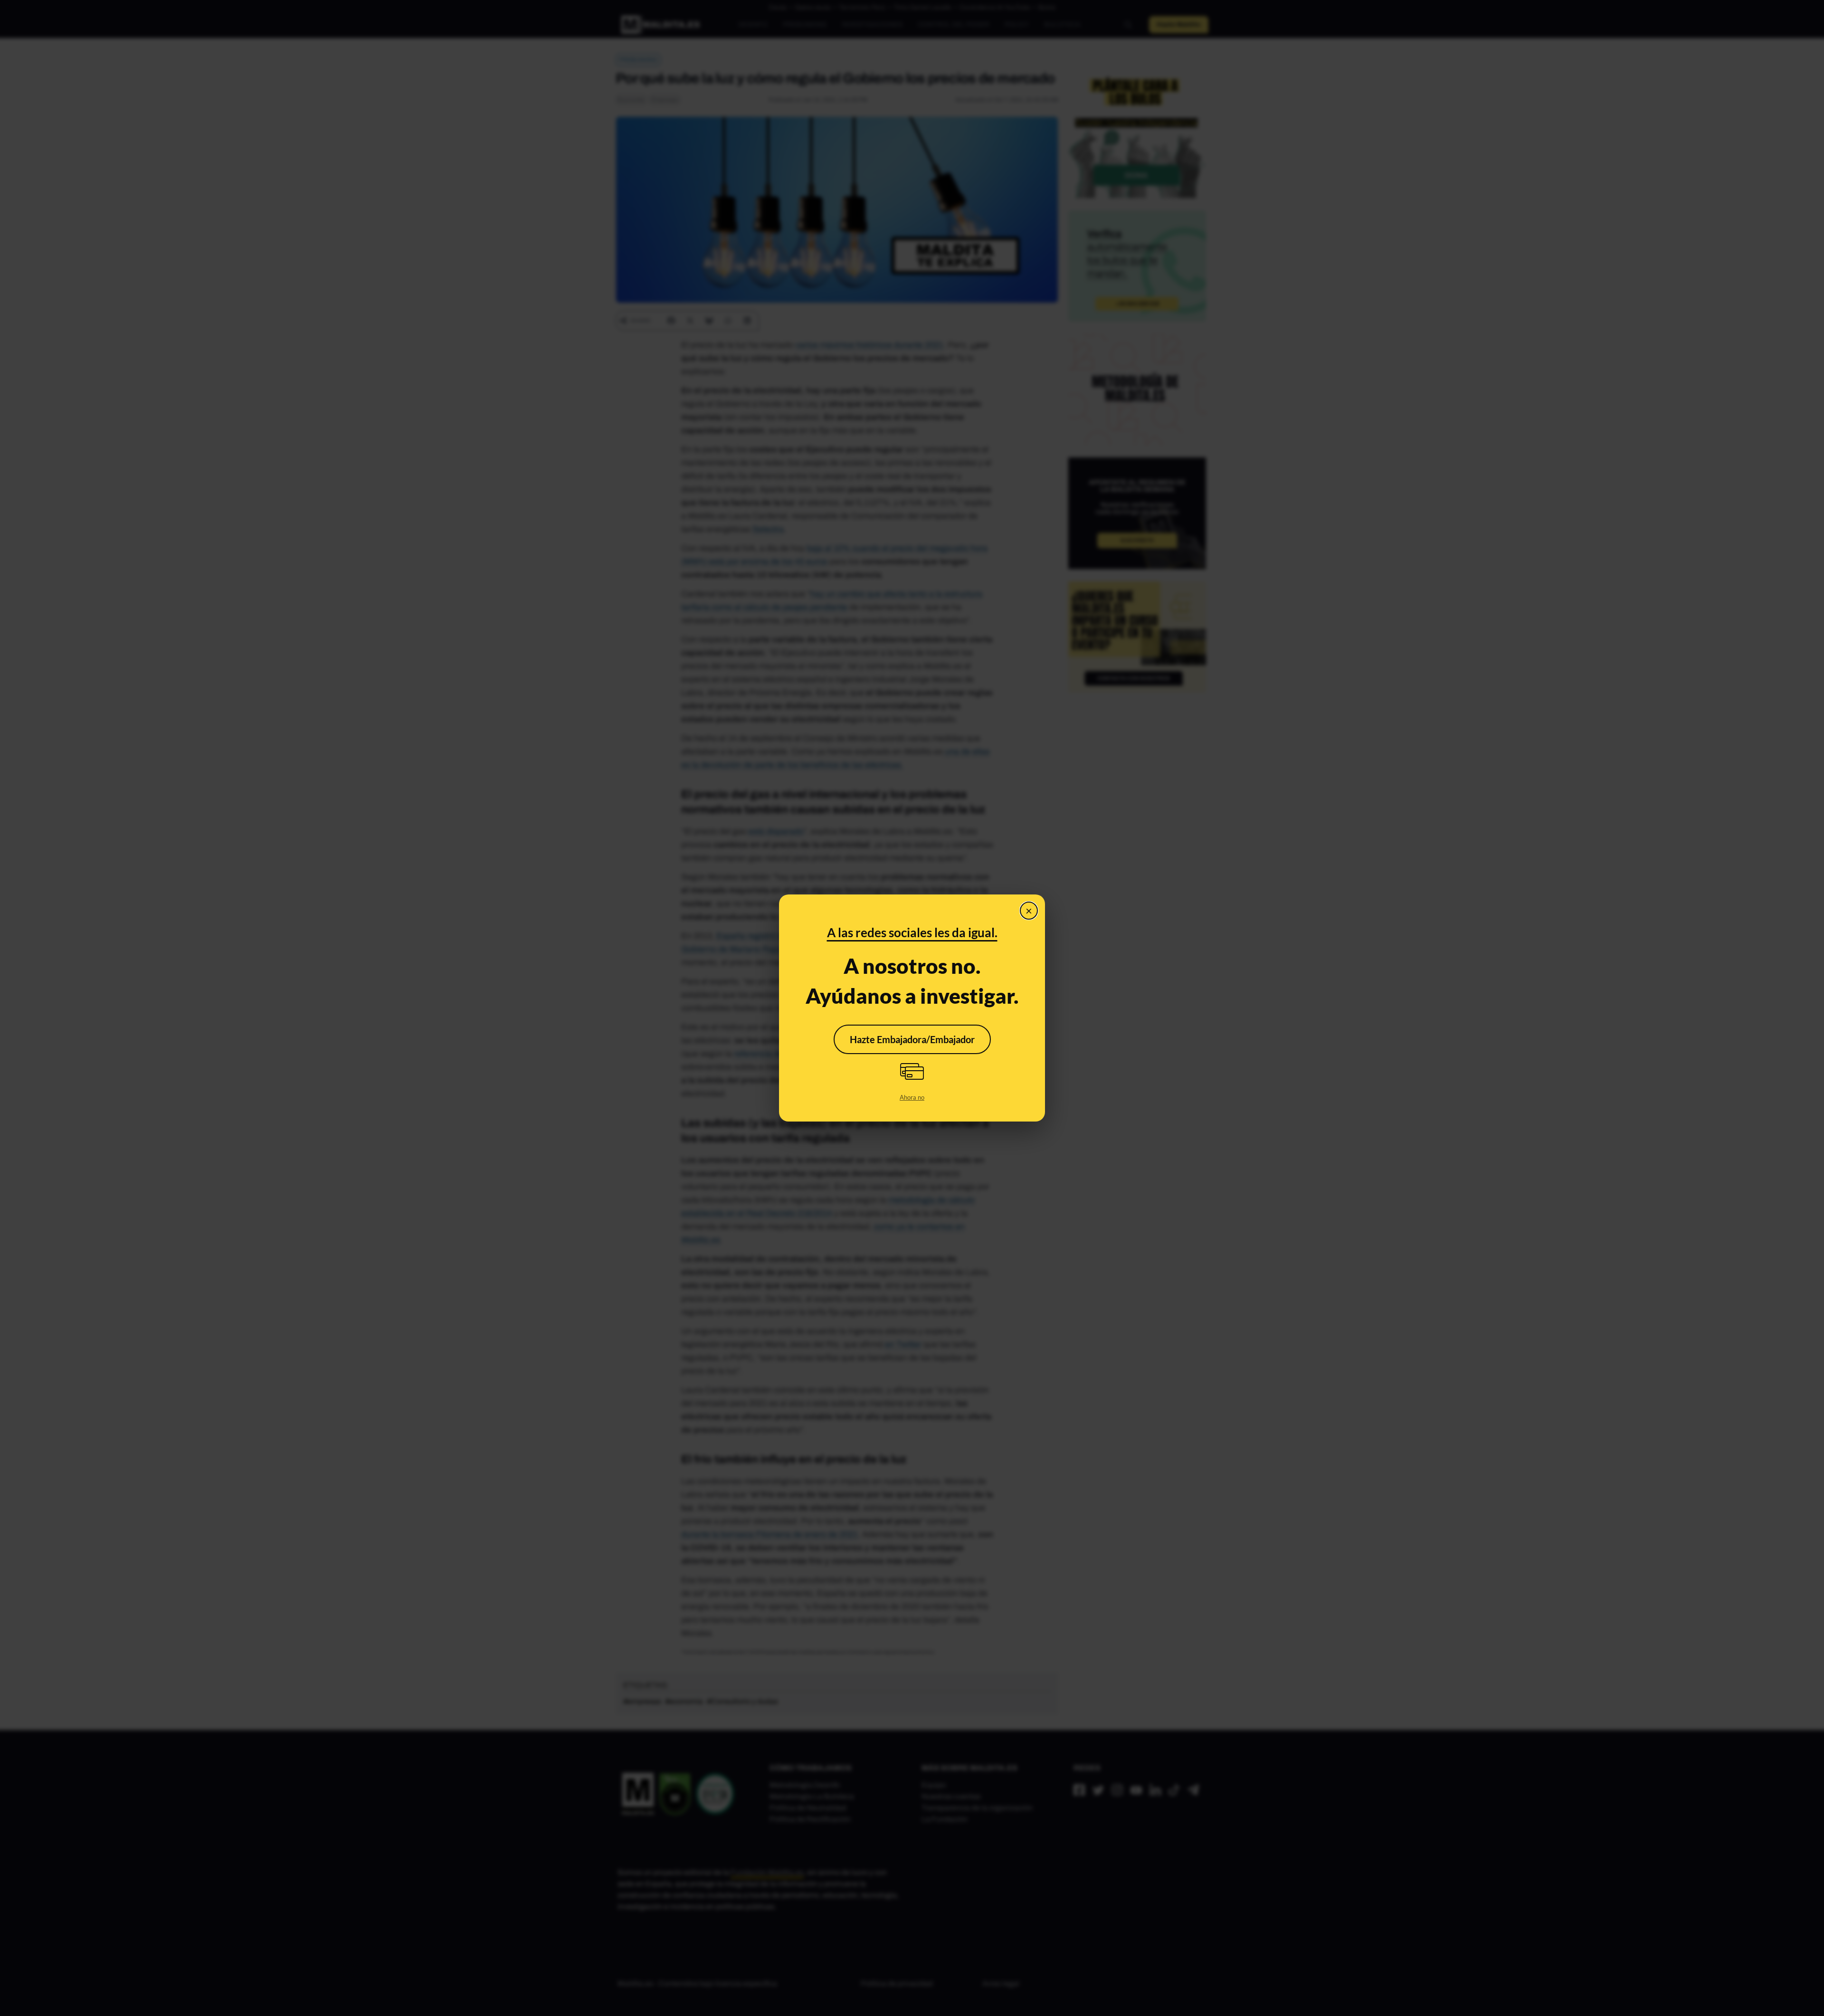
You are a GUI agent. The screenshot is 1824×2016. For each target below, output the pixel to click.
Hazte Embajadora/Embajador (912, 1039)
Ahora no (912, 1097)
